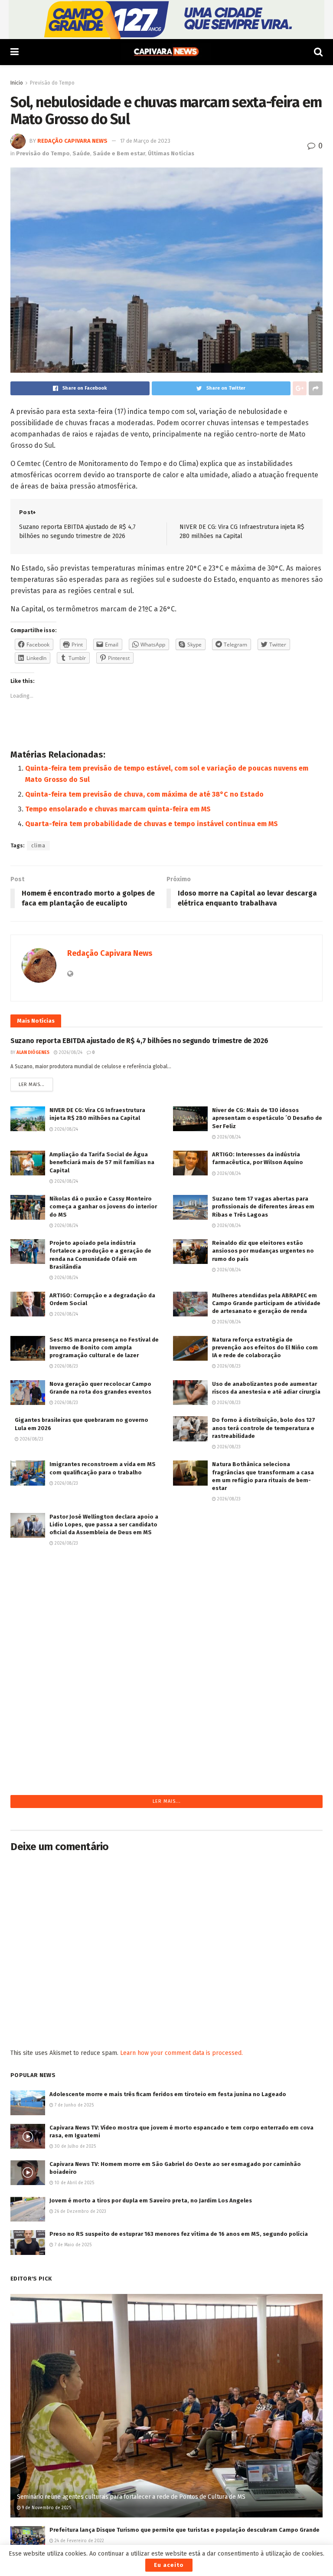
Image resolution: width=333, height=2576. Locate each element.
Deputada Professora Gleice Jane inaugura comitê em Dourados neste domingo (101, 1569)
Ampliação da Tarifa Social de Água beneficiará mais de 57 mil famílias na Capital (102, 1162)
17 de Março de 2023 (145, 141)
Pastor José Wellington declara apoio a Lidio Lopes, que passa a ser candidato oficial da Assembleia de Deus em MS (104, 1524)
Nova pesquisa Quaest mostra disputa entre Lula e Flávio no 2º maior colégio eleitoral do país (103, 1657)
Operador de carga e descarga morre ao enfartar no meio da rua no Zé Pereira (263, 1613)
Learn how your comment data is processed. (181, 2053)
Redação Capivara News (72, 141)
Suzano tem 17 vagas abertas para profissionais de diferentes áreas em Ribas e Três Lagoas (263, 1206)
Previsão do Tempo (52, 83)
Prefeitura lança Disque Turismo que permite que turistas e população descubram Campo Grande (184, 2530)
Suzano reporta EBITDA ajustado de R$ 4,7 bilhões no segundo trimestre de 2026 (139, 1041)
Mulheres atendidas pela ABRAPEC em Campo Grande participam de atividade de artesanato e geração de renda (266, 1303)
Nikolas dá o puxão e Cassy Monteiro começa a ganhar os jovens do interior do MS (103, 1206)
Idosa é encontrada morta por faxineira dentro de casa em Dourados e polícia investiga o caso (267, 1657)
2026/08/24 (70, 1053)
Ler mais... (32, 1085)
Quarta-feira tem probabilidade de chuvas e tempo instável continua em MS (152, 824)
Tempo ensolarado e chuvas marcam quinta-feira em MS (118, 809)
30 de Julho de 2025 (75, 2146)
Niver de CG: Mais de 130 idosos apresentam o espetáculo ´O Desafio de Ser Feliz (267, 1118)
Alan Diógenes (33, 1053)
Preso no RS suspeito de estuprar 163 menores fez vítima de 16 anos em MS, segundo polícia (179, 2234)
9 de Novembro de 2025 (46, 2508)
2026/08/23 (66, 1366)
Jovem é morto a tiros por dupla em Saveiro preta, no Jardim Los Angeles (151, 2200)
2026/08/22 (228, 1632)
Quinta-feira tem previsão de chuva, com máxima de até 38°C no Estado (144, 794)
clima (38, 846)
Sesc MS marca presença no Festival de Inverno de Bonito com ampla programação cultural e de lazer (104, 1347)
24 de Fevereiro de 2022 (79, 2541)
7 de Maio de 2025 (72, 2245)
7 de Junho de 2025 (73, 2105)
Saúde (81, 153)
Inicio (17, 83)
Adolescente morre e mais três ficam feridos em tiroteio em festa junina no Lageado (168, 2094)
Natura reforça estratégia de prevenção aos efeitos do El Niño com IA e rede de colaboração (265, 1347)
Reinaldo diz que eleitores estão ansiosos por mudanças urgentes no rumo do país (263, 1251)
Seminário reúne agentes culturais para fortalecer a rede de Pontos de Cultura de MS (131, 2497)
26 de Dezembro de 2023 (80, 2212)
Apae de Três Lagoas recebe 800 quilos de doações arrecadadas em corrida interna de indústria (267, 1569)
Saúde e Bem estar (119, 153)
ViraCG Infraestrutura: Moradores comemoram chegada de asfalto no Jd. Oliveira (104, 1754)
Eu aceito (169, 2565)
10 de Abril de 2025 (74, 2183)
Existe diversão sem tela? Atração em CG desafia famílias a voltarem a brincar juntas (267, 1524)
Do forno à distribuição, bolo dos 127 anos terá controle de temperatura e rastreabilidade (264, 1428)
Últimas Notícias (171, 153)
